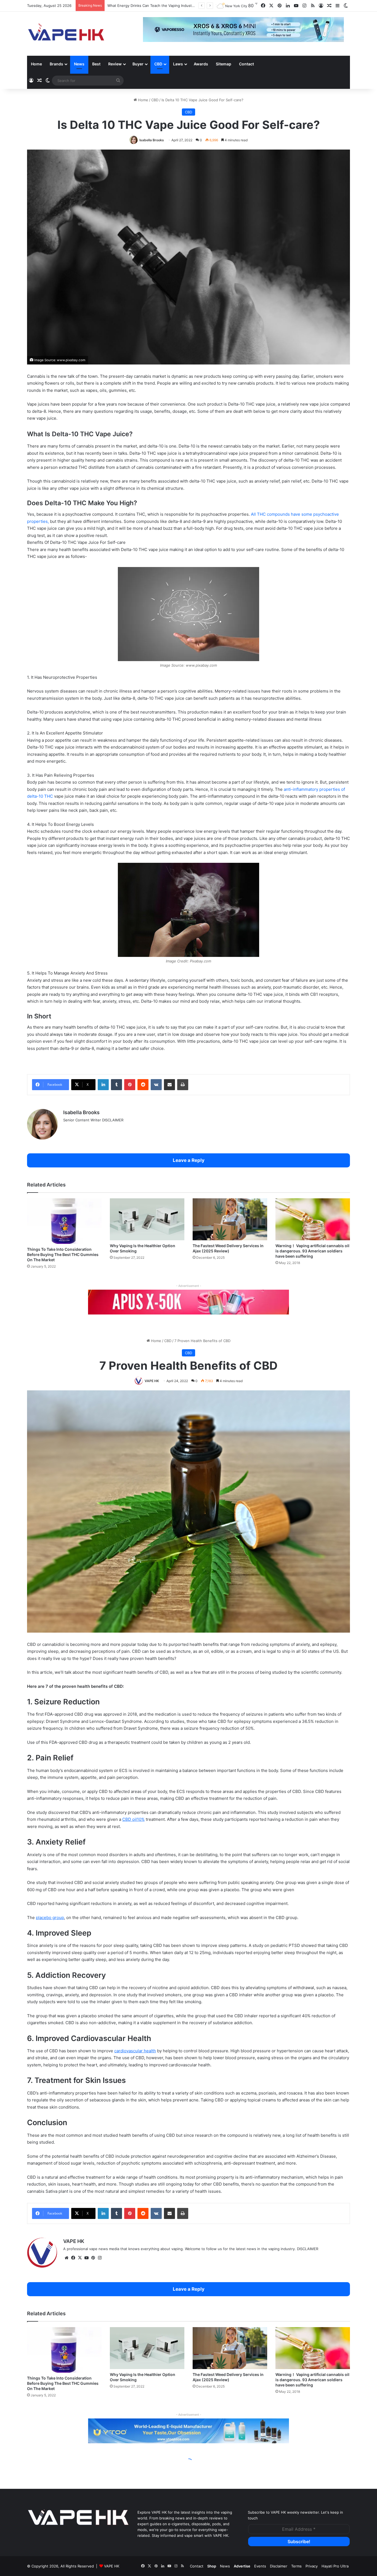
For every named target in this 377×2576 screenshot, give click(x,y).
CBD (158, 64)
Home (36, 64)
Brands (56, 64)
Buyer (138, 64)
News (79, 64)
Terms (296, 2566)
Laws (178, 64)
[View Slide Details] (189, 1302)
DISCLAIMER (113, 1120)
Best (96, 64)
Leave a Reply (189, 1160)
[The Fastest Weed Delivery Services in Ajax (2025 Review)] (230, 1219)
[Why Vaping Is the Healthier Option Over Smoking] (147, 1219)
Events (260, 2566)
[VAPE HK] (66, 34)
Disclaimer (279, 2566)
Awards (201, 64)
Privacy (312, 2566)
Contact (246, 64)
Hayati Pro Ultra (335, 2566)
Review (115, 64)
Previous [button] (150, 30)
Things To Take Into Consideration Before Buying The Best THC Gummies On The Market (63, 1254)
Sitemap (224, 64)
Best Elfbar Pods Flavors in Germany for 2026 (147, 6)
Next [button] (337, 30)
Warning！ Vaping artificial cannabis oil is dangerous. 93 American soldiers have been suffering (312, 1251)
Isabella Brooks (152, 140)
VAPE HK (112, 2566)
